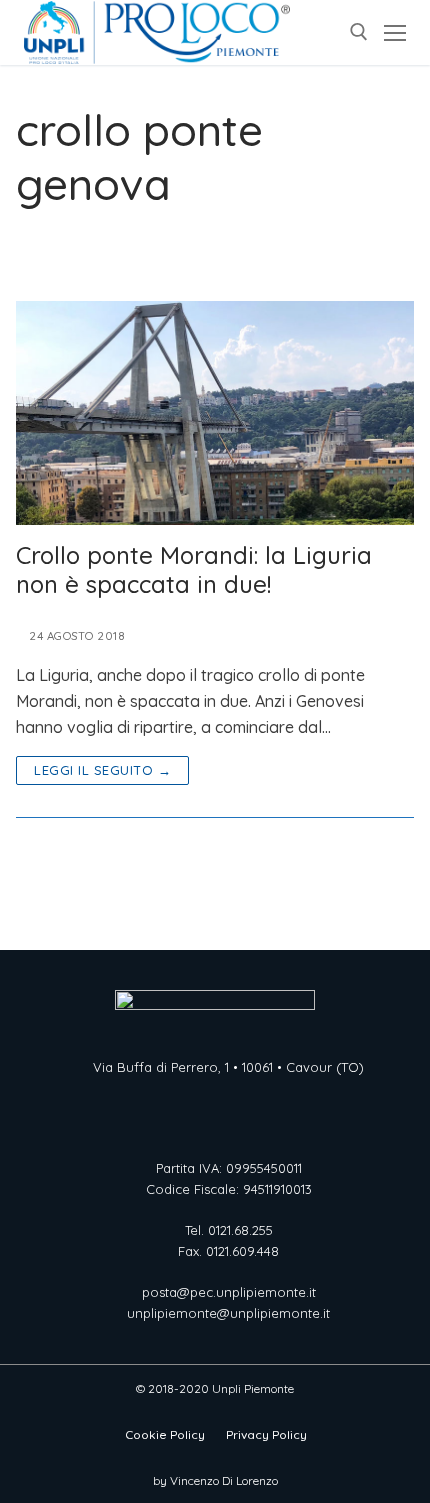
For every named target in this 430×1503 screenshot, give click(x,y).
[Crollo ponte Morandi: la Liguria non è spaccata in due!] (215, 413)
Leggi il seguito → (102, 770)
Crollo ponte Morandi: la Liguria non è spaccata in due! (194, 570)
